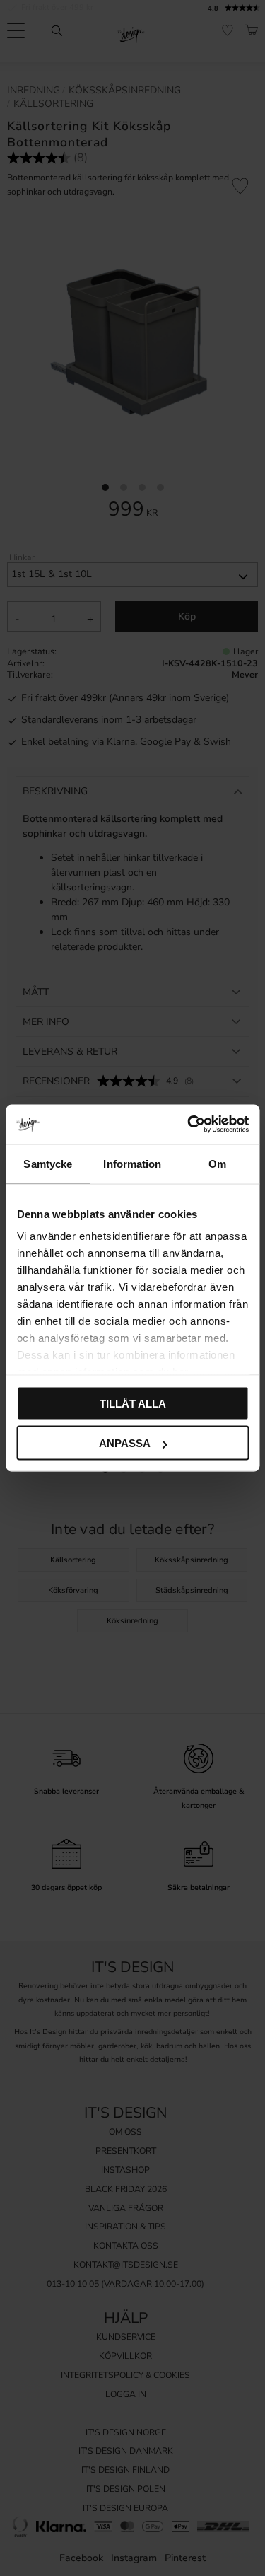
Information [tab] (132, 1163)
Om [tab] (217, 1163)
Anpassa (125, 1443)
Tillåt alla (133, 1403)
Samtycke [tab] (48, 1163)
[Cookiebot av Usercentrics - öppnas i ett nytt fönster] (189, 1125)
